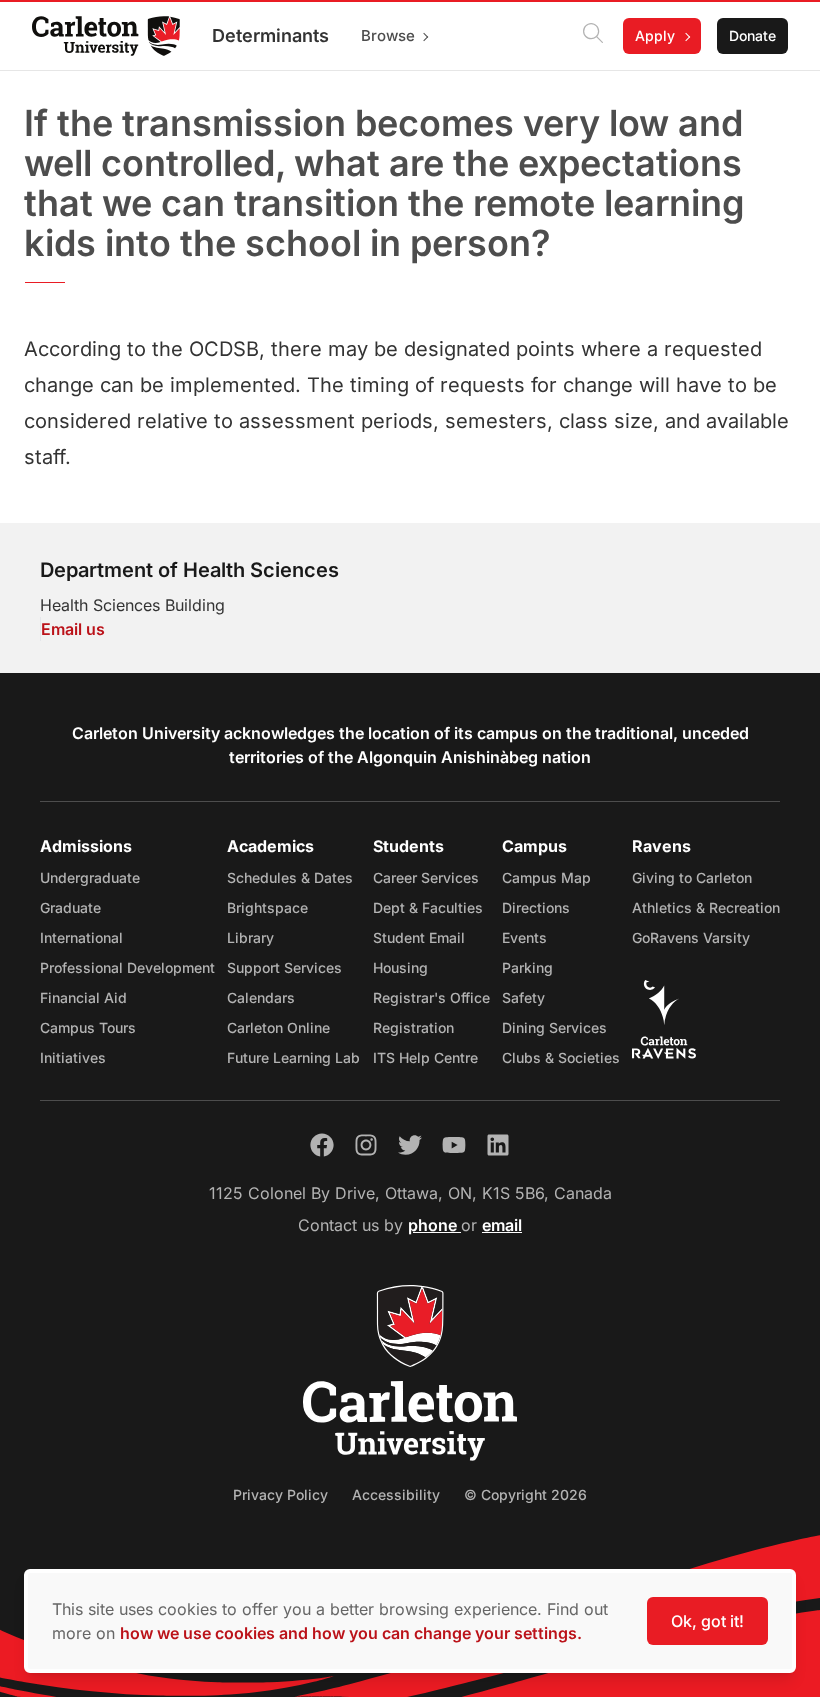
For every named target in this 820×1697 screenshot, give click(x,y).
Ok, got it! (707, 1621)
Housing (400, 967)
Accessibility (396, 1494)
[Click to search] (593, 36)
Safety (523, 997)
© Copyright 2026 (525, 1494)
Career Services (426, 877)
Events (524, 937)
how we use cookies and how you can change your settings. (351, 1633)
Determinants (270, 35)
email (502, 1225)
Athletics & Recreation (706, 907)
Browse (388, 35)
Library (250, 937)
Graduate (70, 907)
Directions (536, 907)
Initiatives (73, 1057)
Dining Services (554, 1027)
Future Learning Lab (293, 1057)
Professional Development (127, 967)
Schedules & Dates (290, 877)
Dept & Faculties (428, 907)
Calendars (261, 997)
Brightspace (267, 907)
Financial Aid (83, 997)
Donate (752, 35)
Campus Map (546, 877)
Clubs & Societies (561, 1057)
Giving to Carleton (692, 877)
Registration (413, 1027)
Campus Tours (88, 1027)
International (81, 937)
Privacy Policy (280, 1494)
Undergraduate (90, 877)
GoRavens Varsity (691, 937)
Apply (655, 35)
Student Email (419, 937)
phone (434, 1225)
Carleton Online (278, 1027)
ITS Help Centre (425, 1057)
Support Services (284, 967)
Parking (527, 967)
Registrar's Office (431, 997)
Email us (73, 629)
